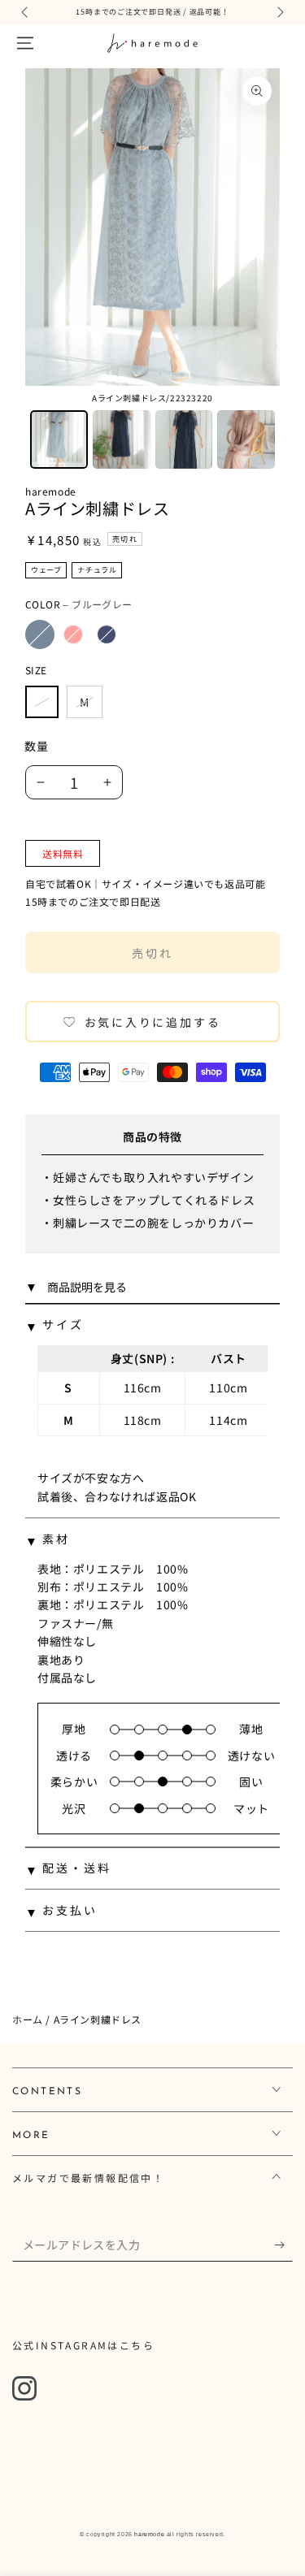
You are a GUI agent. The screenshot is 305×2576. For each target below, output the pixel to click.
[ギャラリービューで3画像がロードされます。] (184, 439)
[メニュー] (25, 43)
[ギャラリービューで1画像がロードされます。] (59, 439)
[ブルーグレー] (40, 634)
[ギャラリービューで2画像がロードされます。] (122, 439)
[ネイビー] (107, 634)
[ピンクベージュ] (73, 634)
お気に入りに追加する (153, 1022)
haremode (51, 491)
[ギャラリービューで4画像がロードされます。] (246, 439)
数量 (36, 746)
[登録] (283, 2245)
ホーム (28, 2019)
